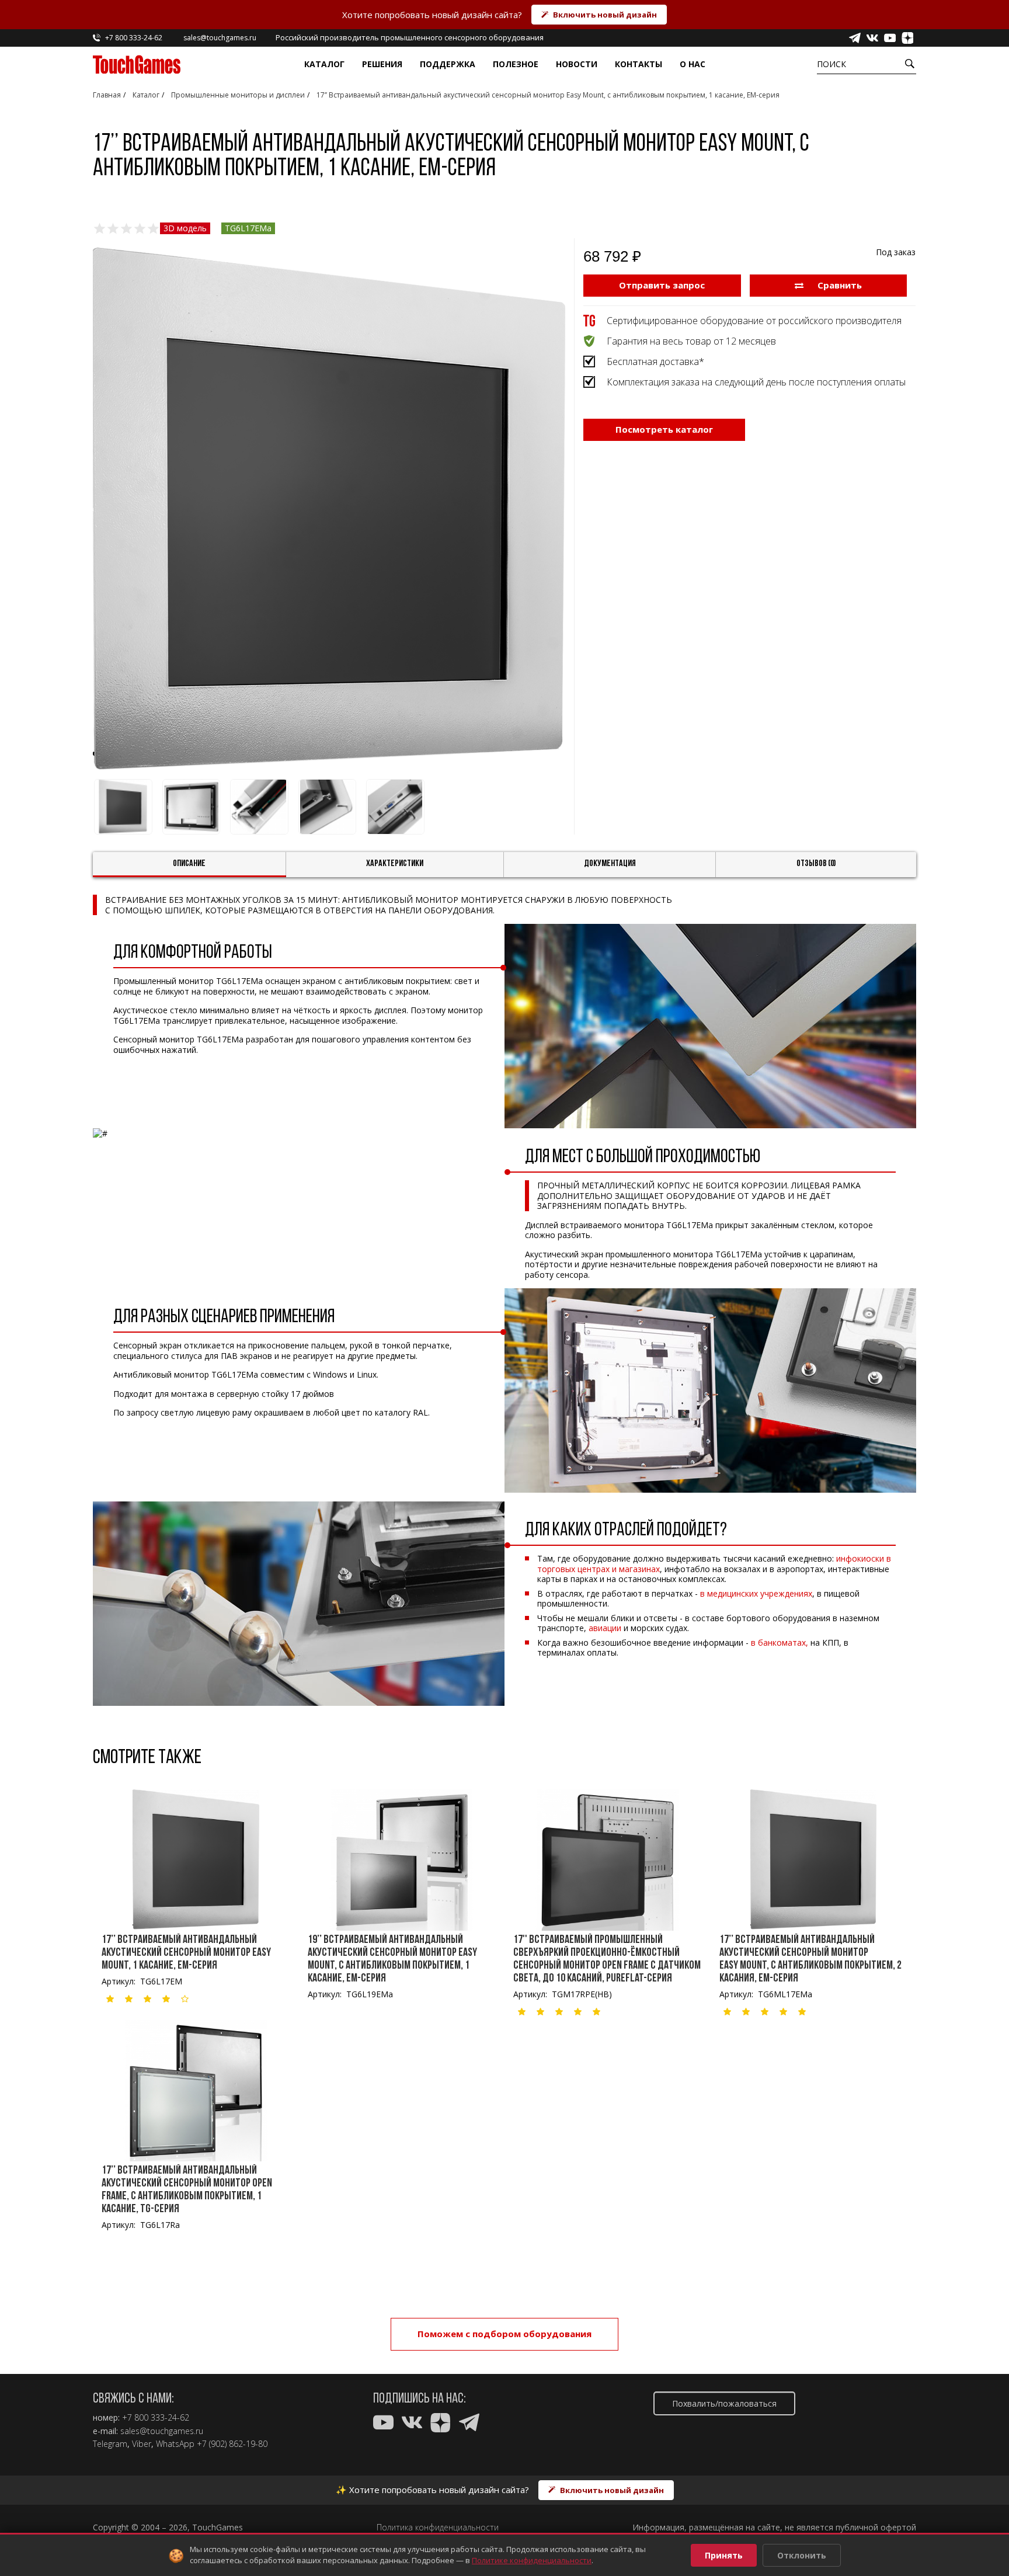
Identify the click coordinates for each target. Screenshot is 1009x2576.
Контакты (639, 64)
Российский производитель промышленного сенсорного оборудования (410, 37)
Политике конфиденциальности (532, 2560)
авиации (605, 1628)
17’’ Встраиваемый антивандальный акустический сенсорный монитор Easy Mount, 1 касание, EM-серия (186, 1953)
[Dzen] (907, 38)
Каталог (324, 64)
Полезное (516, 64)
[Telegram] (855, 38)
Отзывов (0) (816, 864)
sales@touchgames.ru (162, 2431)
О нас (693, 64)
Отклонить (802, 2555)
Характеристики (395, 864)
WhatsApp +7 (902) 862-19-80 (212, 2444)
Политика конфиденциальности (438, 2528)
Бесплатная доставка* (655, 361)
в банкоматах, (780, 1642)
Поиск (831, 64)
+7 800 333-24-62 (156, 2418)
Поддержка (448, 64)
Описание (189, 864)
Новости (577, 64)
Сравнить (838, 285)
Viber (142, 2444)
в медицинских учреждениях (756, 1593)
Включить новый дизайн (605, 15)
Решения (382, 64)
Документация (610, 864)
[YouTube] (890, 38)
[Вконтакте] (872, 38)
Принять (724, 2555)
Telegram (110, 2444)
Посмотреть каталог (664, 429)
